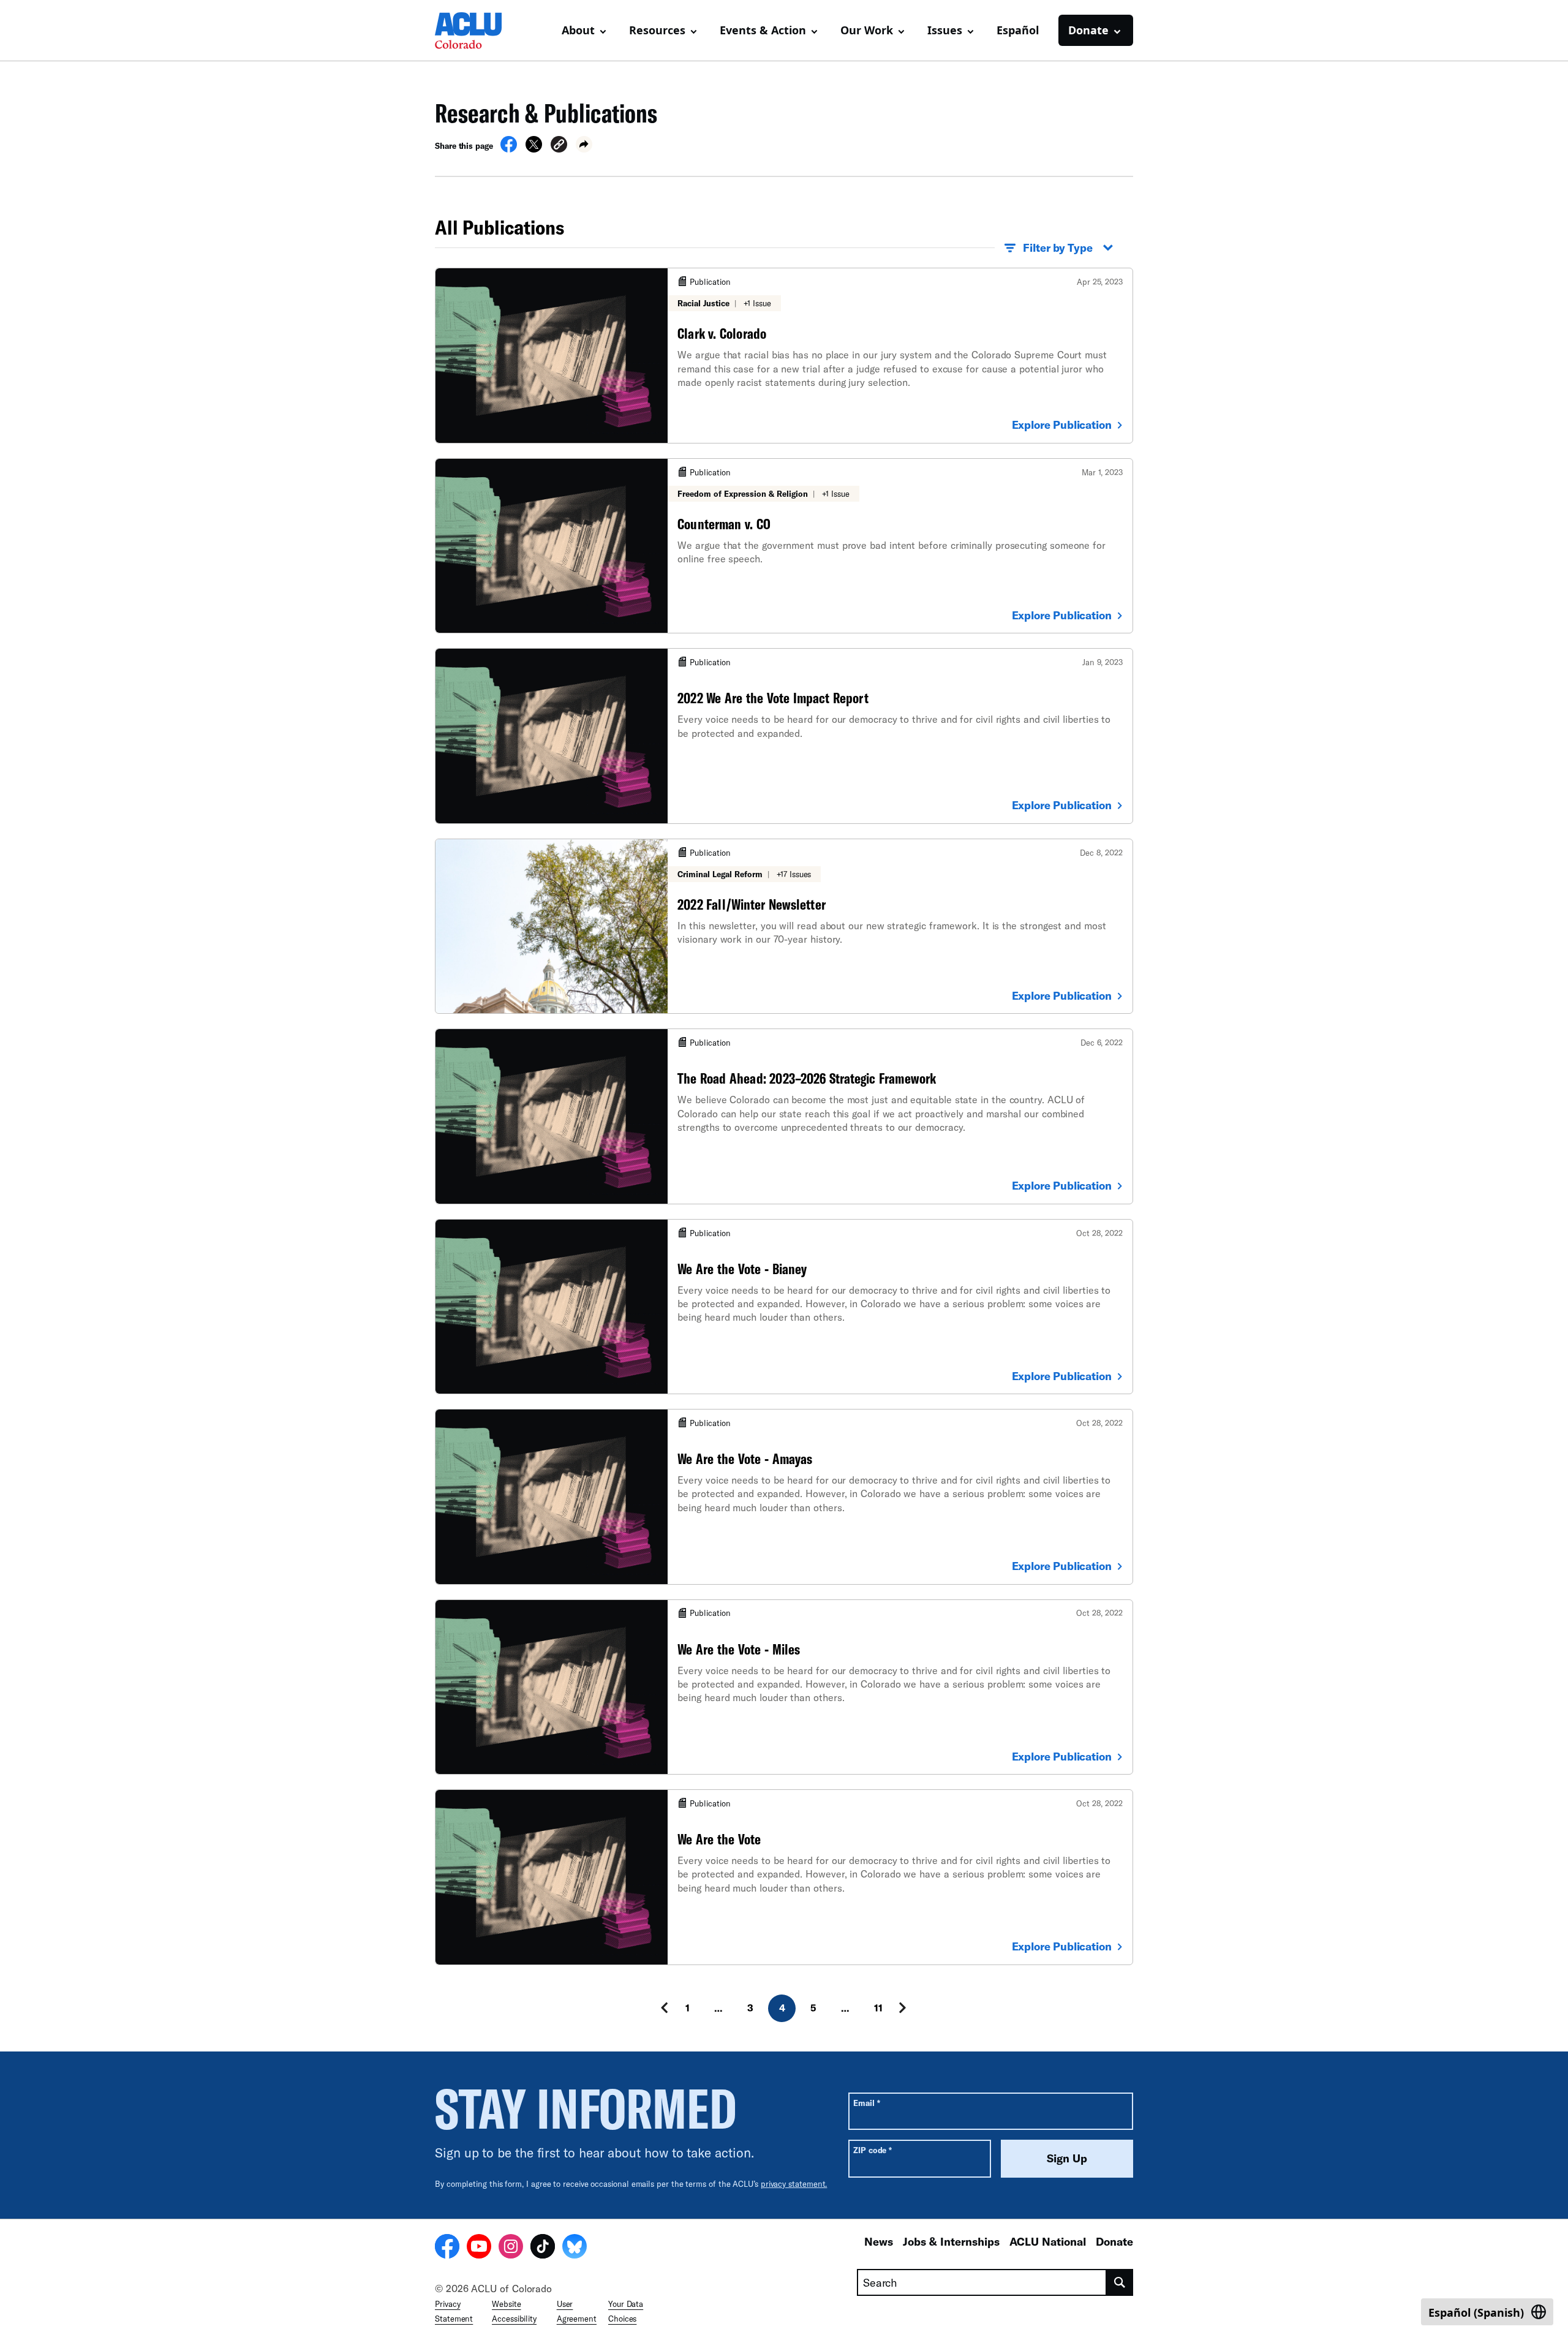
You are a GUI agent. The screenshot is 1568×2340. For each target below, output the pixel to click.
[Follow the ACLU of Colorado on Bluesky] (575, 2248)
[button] (559, 146)
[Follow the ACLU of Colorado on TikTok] (543, 2248)
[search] (1120, 2282)
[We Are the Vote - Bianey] (784, 1307)
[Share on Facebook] (509, 149)
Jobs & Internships (951, 2241)
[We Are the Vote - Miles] (784, 1687)
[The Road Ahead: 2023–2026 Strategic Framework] (784, 1116)
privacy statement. (794, 2184)
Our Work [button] (867, 30)
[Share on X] (534, 149)
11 (878, 2008)
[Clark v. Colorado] (784, 355)
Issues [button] (945, 30)
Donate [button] (1088, 30)
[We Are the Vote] (784, 1877)
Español (1018, 30)
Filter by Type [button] (1058, 247)
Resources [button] (657, 30)
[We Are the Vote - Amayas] (784, 1496)
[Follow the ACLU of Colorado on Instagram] (511, 2248)
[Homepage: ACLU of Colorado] (478, 31)
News (879, 2241)
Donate (1114, 2241)
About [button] (578, 30)
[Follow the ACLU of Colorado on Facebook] (447, 2248)
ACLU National (1048, 2241)
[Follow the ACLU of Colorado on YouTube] (479, 2248)
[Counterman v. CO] (784, 546)
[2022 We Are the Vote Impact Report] (784, 736)
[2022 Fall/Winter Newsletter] (784, 926)
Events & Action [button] (763, 30)
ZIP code (873, 2150)
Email (866, 2103)
